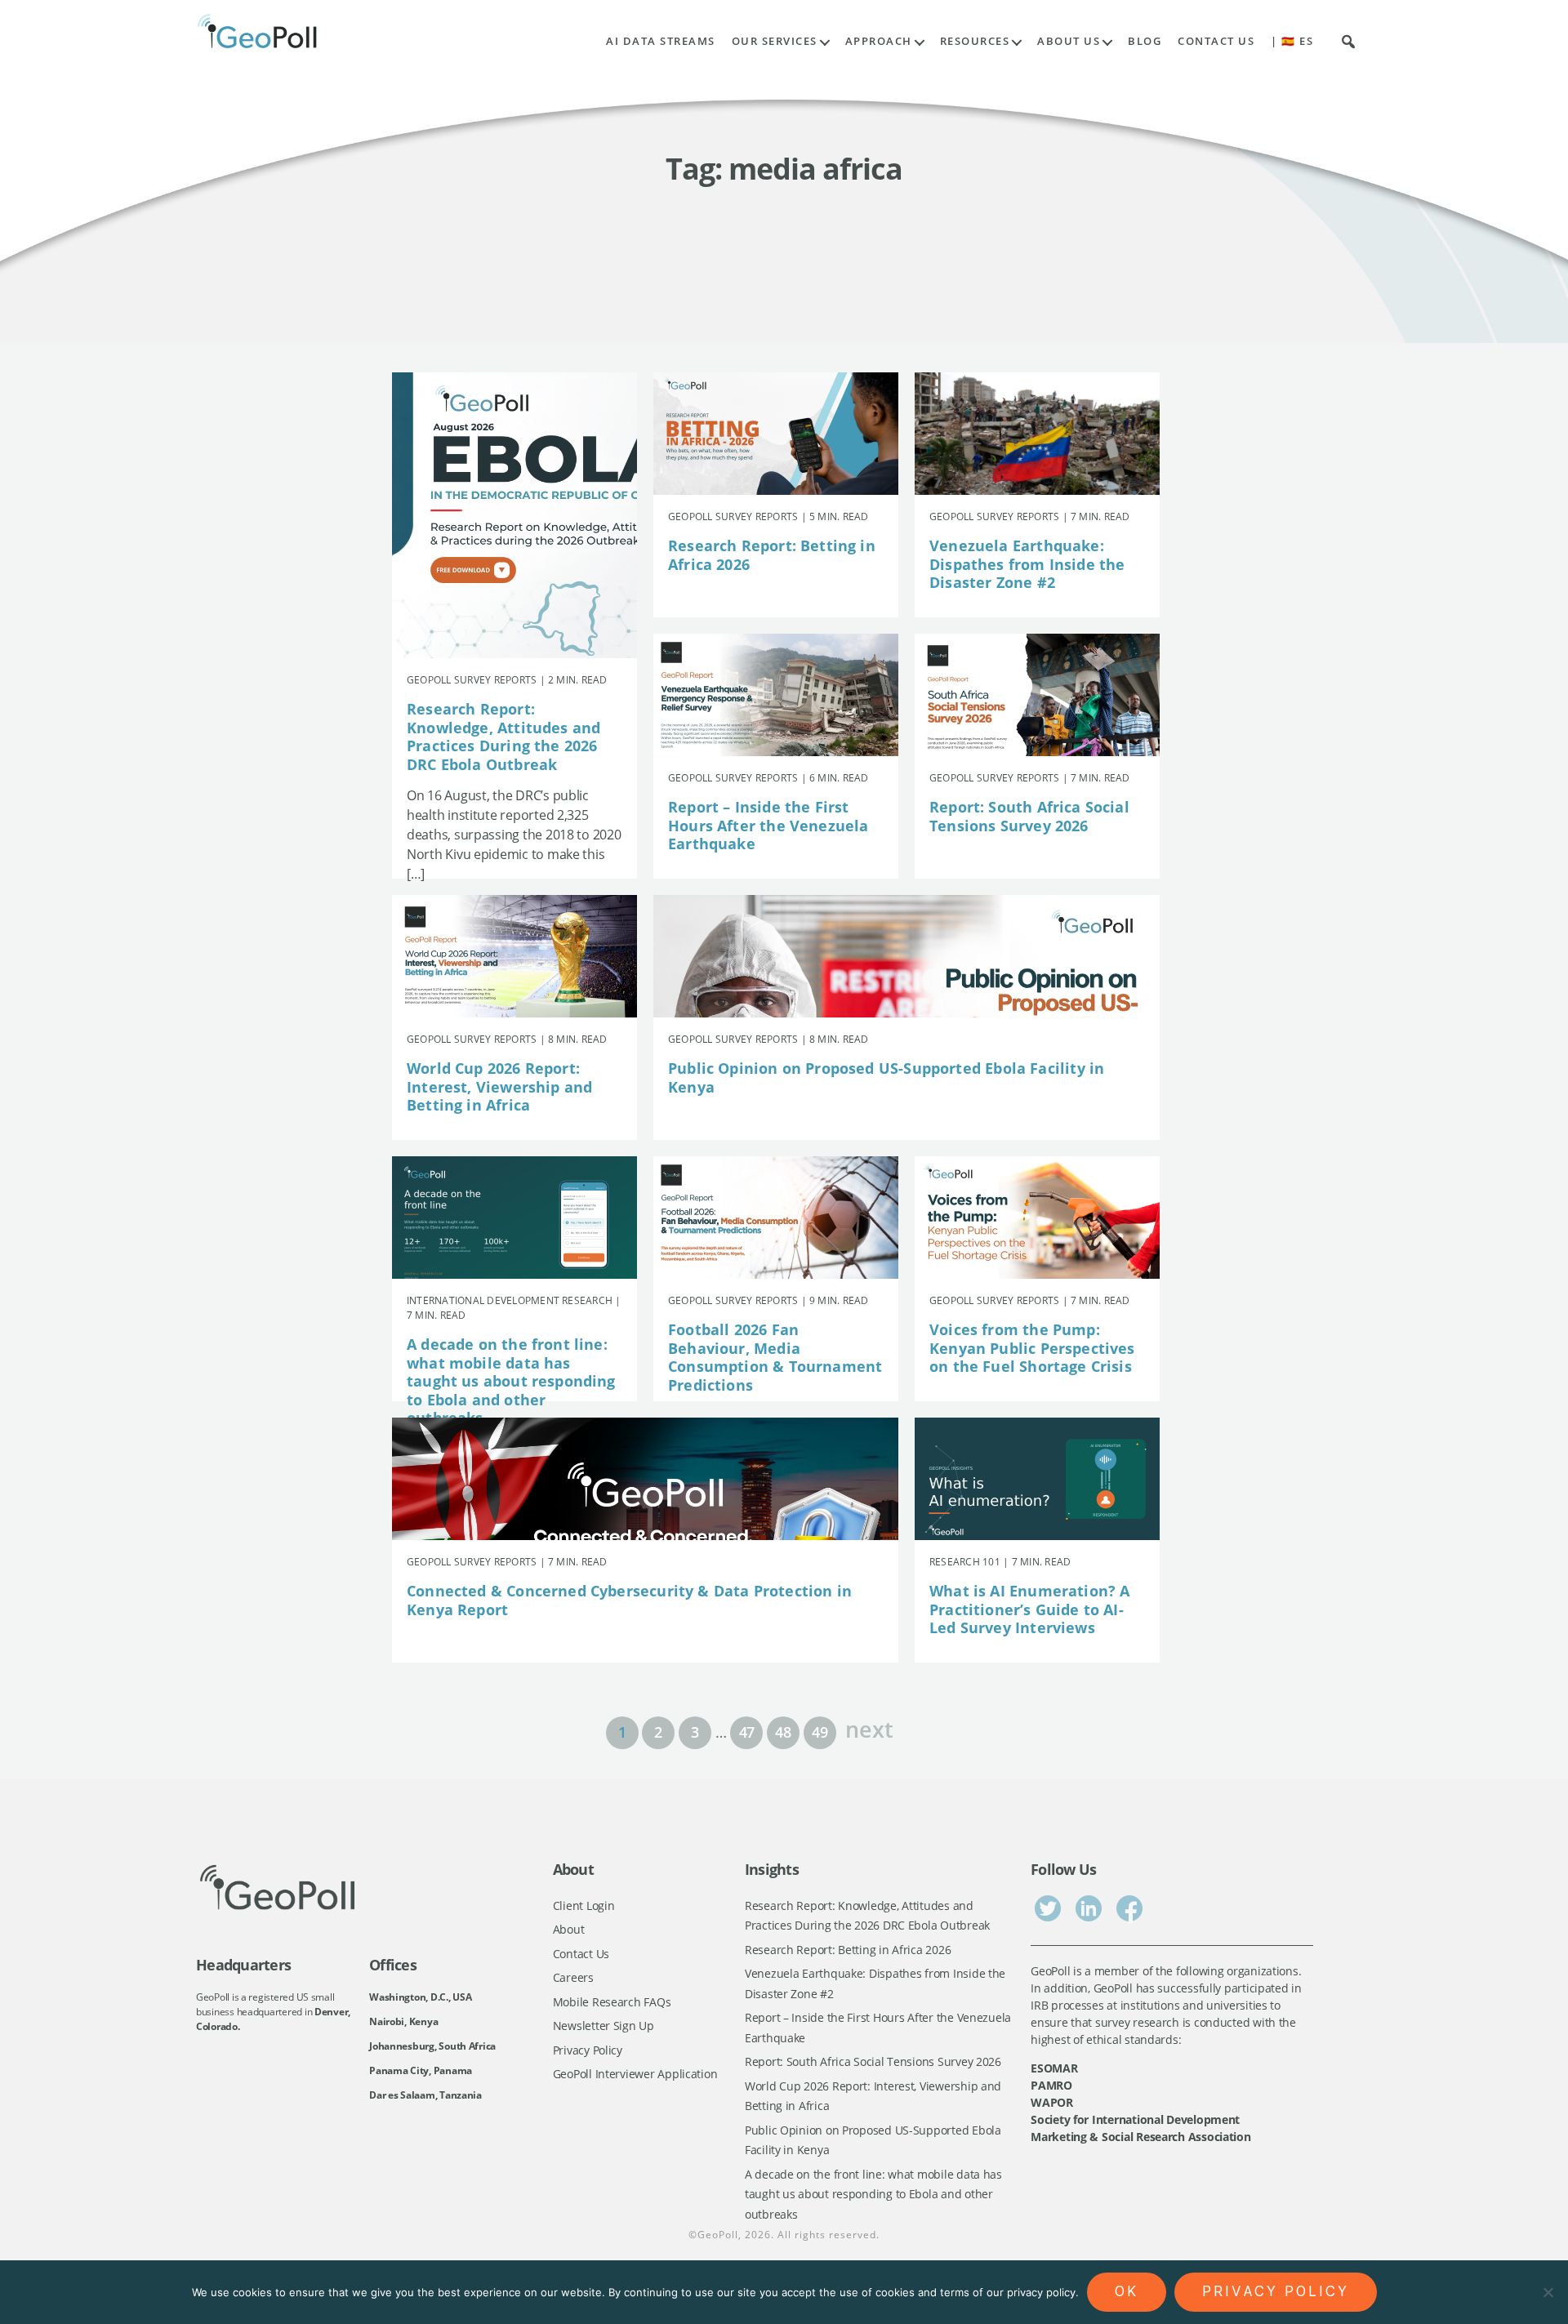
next (869, 1727)
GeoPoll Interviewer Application (635, 2074)
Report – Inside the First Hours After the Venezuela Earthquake (768, 825)
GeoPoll (718, 2235)
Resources (975, 41)
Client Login (584, 1906)
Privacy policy (1276, 2291)
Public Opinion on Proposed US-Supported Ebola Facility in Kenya (886, 1077)
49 (820, 1732)
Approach (879, 41)
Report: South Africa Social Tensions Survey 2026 (1029, 816)
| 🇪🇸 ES (1292, 41)
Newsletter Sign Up (604, 2026)
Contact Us (1216, 41)
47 (747, 1732)
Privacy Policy (588, 2050)
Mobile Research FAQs (612, 2002)
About (569, 1929)
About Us (1069, 41)
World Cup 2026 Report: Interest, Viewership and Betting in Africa (499, 1086)
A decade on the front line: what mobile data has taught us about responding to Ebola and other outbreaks (511, 1381)
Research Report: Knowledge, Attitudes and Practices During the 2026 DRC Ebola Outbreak (503, 737)
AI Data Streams (661, 41)
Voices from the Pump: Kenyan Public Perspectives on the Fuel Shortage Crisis (1032, 1348)
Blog (1145, 41)
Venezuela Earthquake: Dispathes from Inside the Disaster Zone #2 (1027, 564)
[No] (1548, 2292)
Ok (1127, 2291)
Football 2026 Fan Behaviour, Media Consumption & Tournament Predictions (775, 1357)
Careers (573, 1977)
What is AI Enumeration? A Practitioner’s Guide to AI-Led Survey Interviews (1030, 1609)
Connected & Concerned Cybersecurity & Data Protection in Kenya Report (629, 1600)
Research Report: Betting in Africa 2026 (772, 555)
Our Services (775, 41)
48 (783, 1732)
